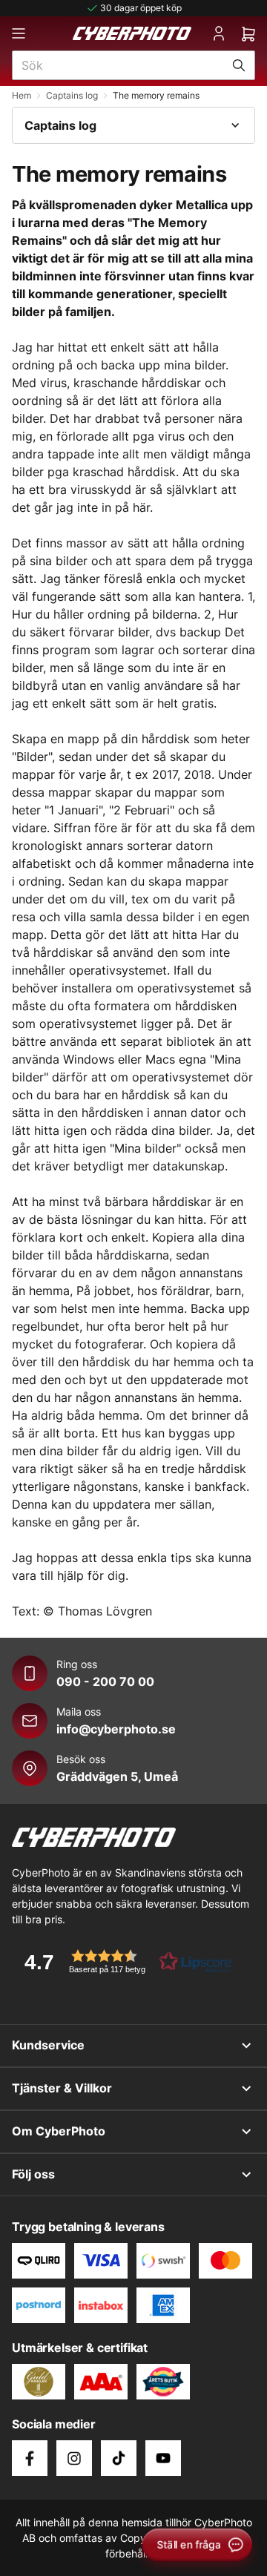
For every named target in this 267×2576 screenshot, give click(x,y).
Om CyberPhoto (59, 2131)
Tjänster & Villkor (62, 2088)
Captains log (72, 95)
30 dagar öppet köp (141, 8)
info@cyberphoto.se (116, 1729)
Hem (22, 95)
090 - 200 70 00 (105, 1681)
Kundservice (48, 2045)
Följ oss (33, 2174)
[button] (123, 1961)
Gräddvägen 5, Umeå (117, 1776)
